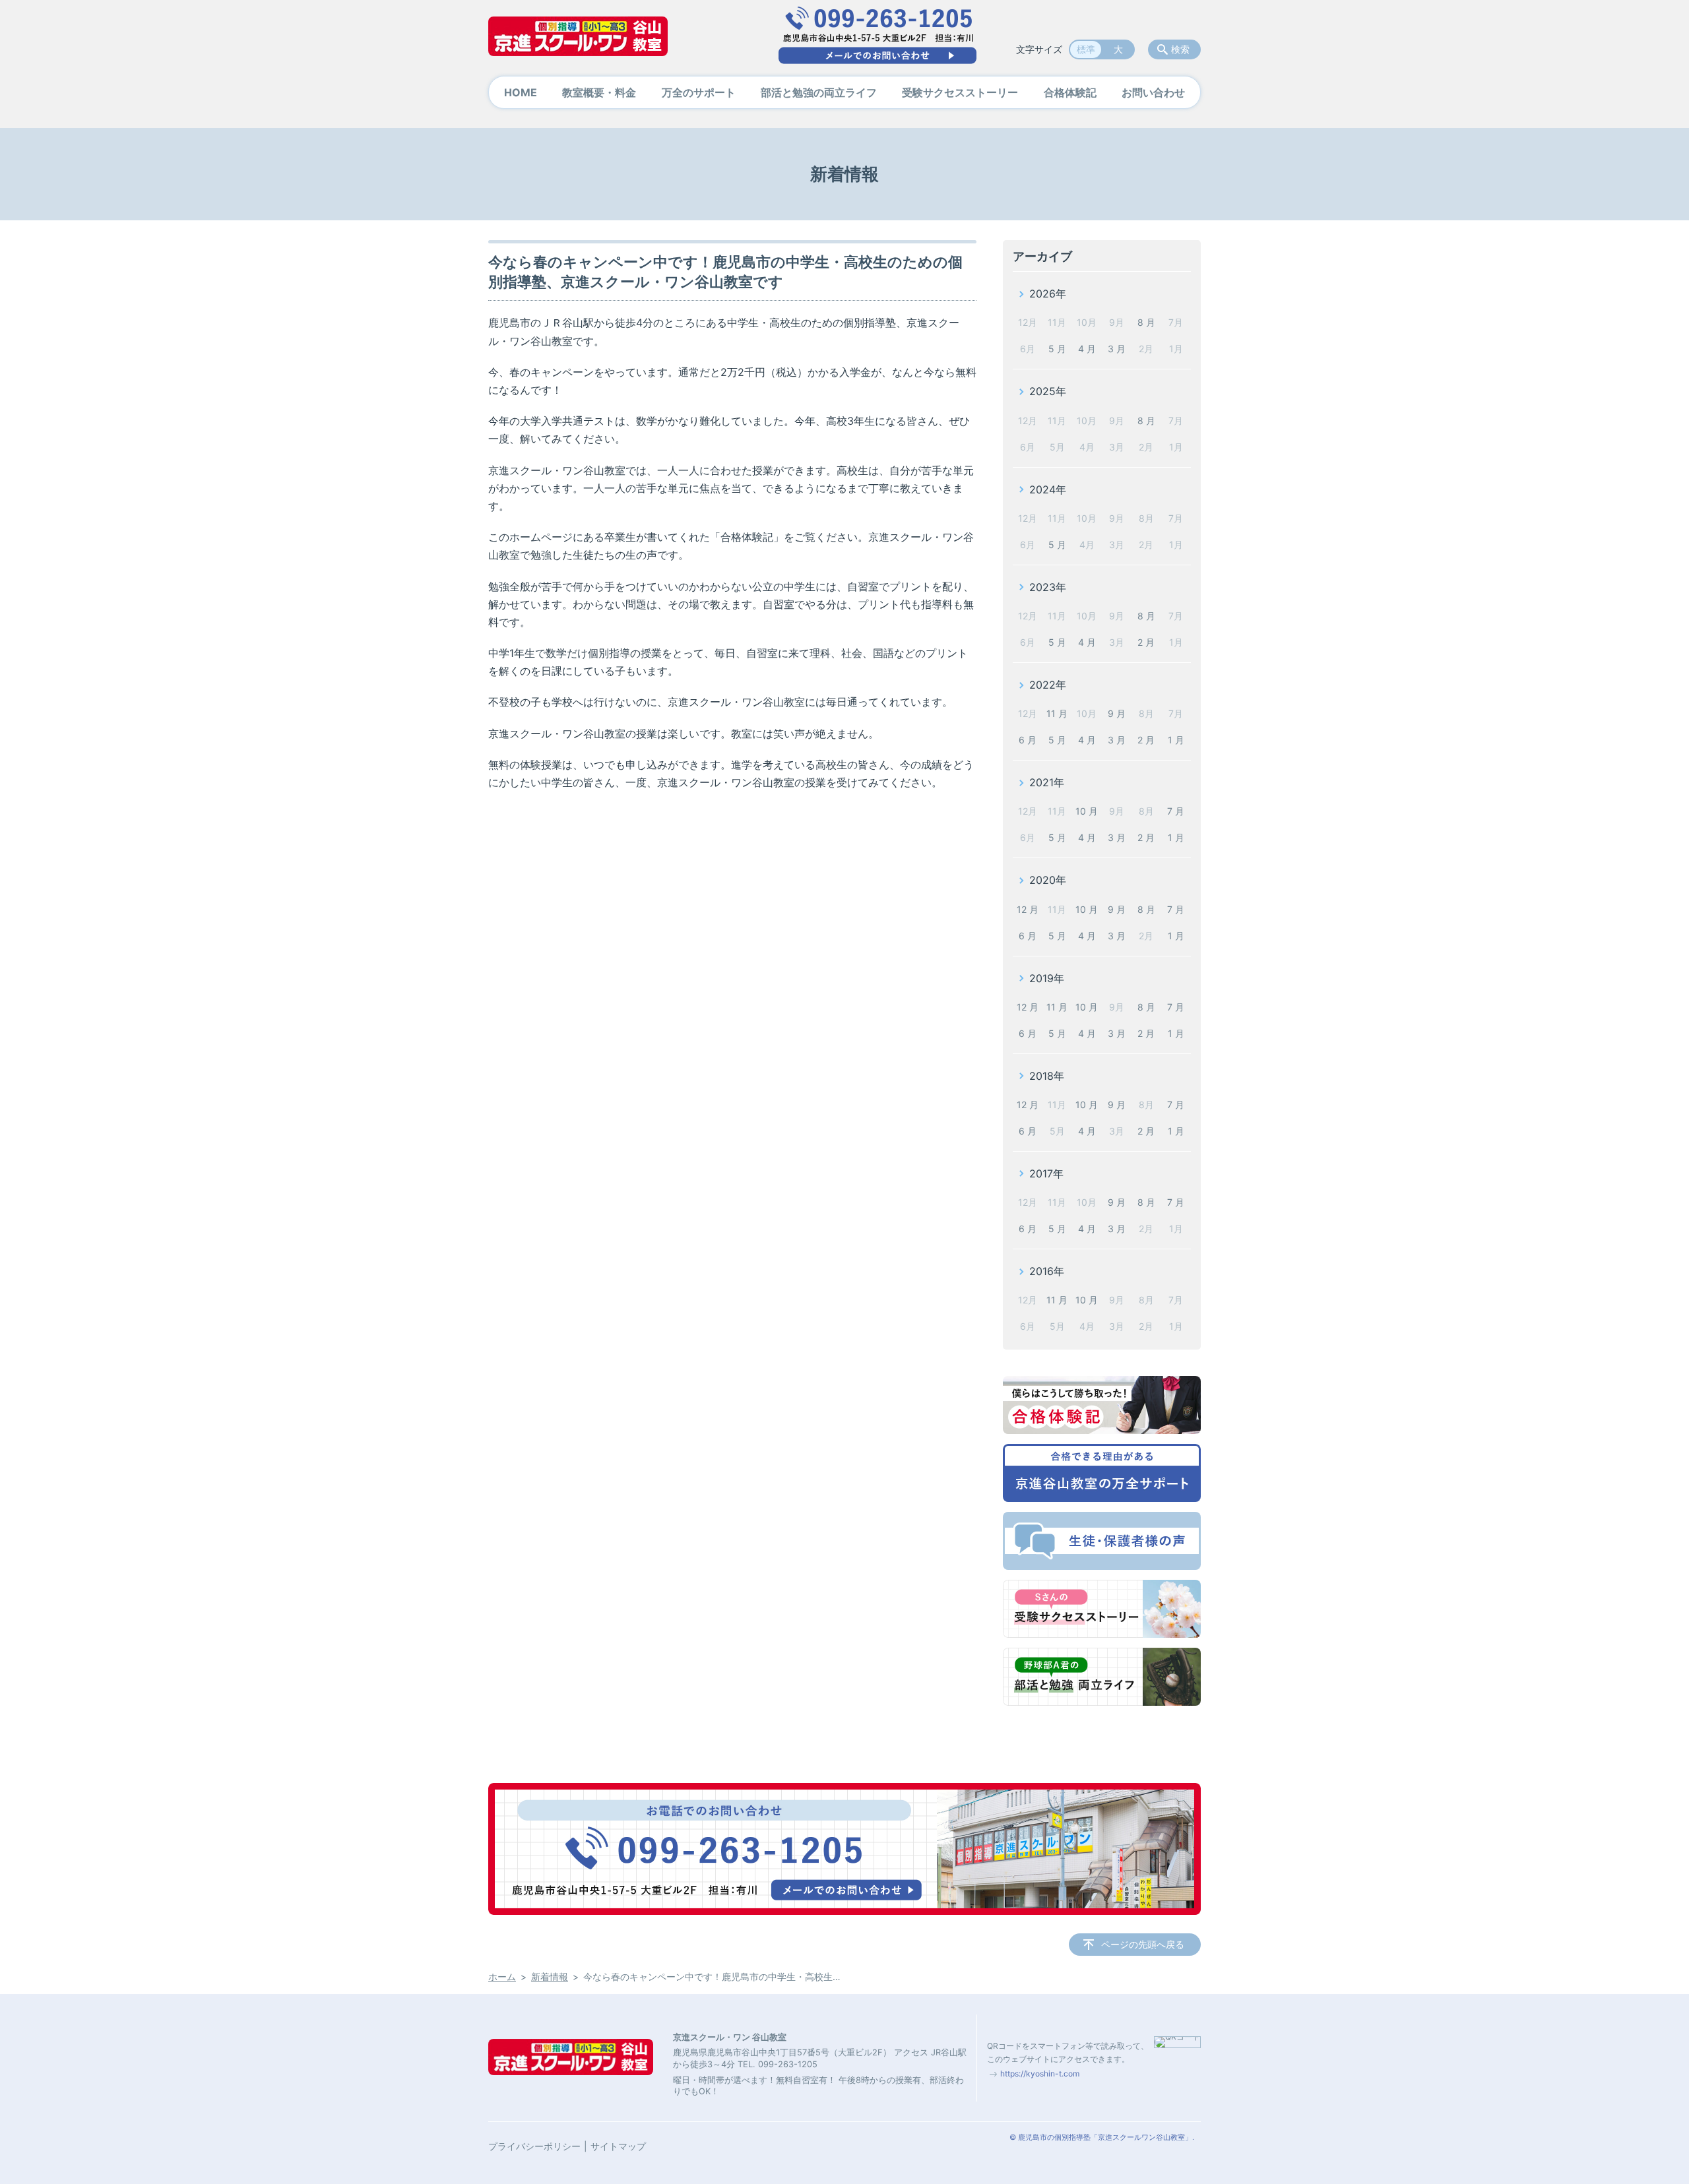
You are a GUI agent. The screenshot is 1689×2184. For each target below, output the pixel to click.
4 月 (1087, 349)
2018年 (1047, 1076)
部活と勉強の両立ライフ (819, 92)
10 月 (1087, 811)
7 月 (1176, 811)
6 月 (1028, 740)
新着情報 (550, 1977)
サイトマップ (618, 2146)
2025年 (1048, 391)
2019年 (1047, 978)
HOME (521, 92)
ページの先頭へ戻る (1143, 1944)
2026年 (1048, 294)
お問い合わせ (1153, 92)
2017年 (1046, 1173)
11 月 (1057, 713)
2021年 (1047, 782)
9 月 (1117, 713)
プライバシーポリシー (534, 2146)
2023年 (1048, 587)
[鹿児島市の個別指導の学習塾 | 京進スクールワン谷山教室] (578, 36)
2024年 (1048, 489)
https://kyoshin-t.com (1040, 2074)
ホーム (502, 1977)
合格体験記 (1070, 92)
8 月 (1146, 322)
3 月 (1117, 349)
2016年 (1047, 1271)
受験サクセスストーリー (960, 92)
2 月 (1146, 642)
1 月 (1176, 740)
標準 (1086, 49)
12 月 (1028, 909)
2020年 (1048, 880)
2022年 (1048, 685)
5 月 (1057, 349)
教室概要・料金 (599, 92)
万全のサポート (699, 92)
